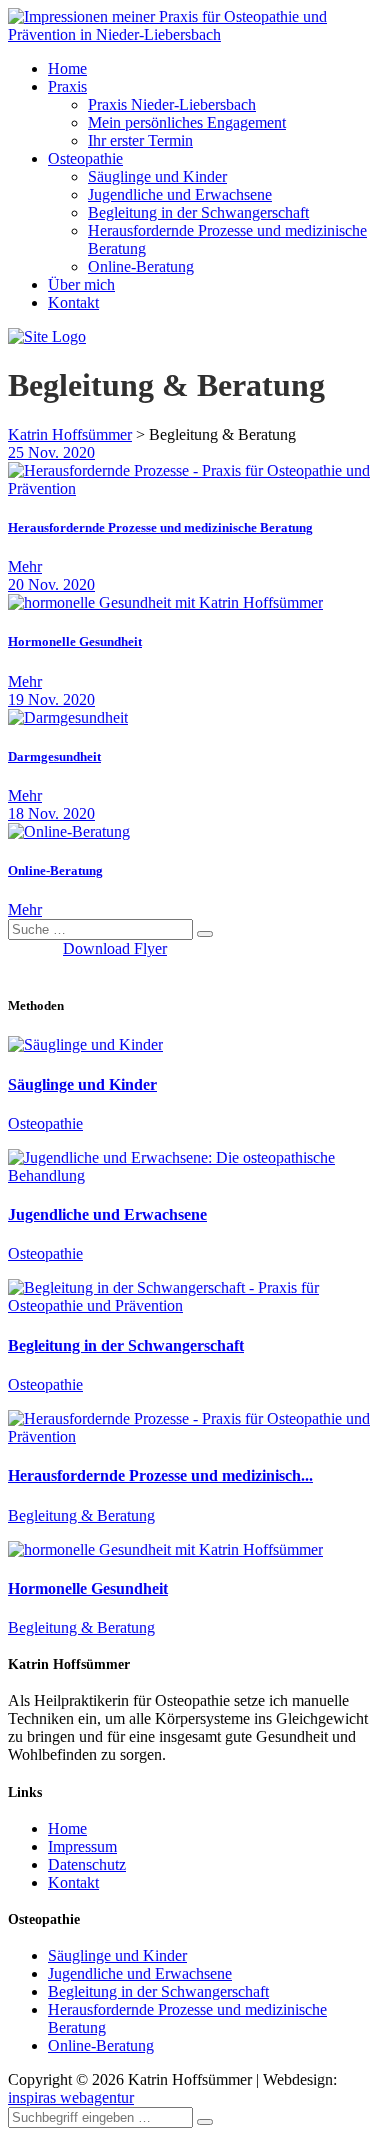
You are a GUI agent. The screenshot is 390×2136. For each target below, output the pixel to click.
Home (67, 68)
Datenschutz (87, 1864)
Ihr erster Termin (140, 140)
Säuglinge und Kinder (157, 176)
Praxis (67, 86)
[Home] (47, 336)
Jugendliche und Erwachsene (180, 194)
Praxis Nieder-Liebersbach (172, 104)
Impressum (82, 1846)
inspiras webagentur (71, 2097)
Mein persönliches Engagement (187, 122)
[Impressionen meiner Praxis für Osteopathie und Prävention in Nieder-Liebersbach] (195, 34)
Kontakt (73, 302)
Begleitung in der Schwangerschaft (198, 212)
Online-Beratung (141, 266)
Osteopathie (85, 158)
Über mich (81, 284)
